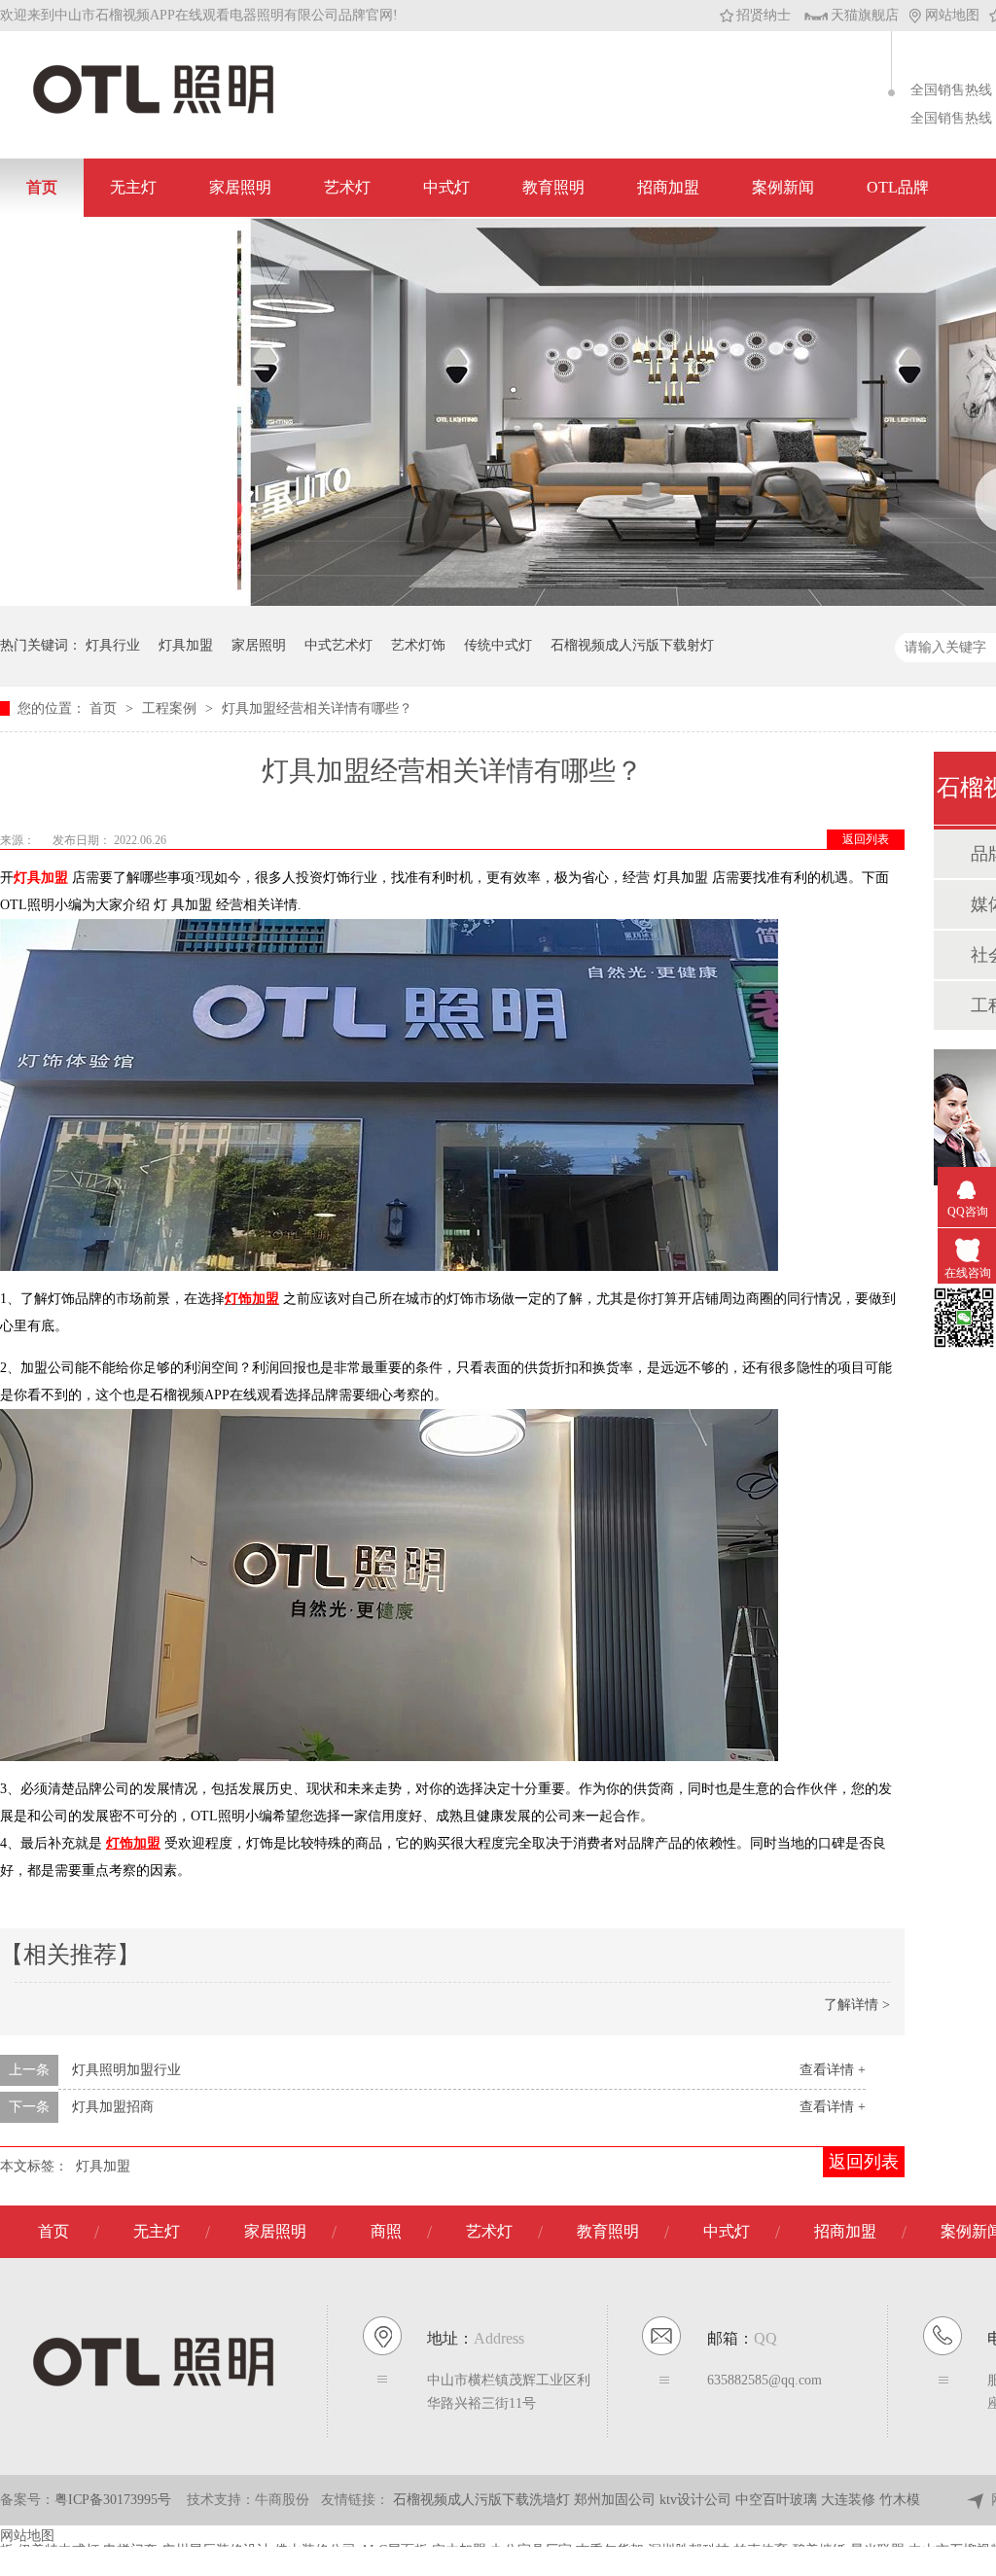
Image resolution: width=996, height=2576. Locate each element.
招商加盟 (668, 187)
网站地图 (952, 15)
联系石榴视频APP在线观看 (119, 246)
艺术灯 (347, 187)
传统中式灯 (498, 645)
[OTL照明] (153, 112)
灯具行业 (113, 645)
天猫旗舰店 (865, 15)
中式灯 (446, 187)
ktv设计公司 (697, 2500)
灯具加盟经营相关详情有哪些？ (317, 708)
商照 (386, 2231)
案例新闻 (783, 187)
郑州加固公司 (617, 2500)
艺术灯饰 (418, 645)
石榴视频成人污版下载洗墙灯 (483, 2500)
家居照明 (240, 187)
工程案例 (171, 708)
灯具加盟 (186, 645)
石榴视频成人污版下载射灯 (632, 645)
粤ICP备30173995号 (113, 2500)
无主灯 (133, 187)
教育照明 (553, 187)
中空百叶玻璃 (778, 2500)
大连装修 (850, 2500)
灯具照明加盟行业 (126, 2070)
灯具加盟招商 (113, 2107)
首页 (42, 187)
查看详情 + (833, 2070)
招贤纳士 (764, 15)
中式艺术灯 (338, 645)
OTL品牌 (898, 187)
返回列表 (866, 839)
